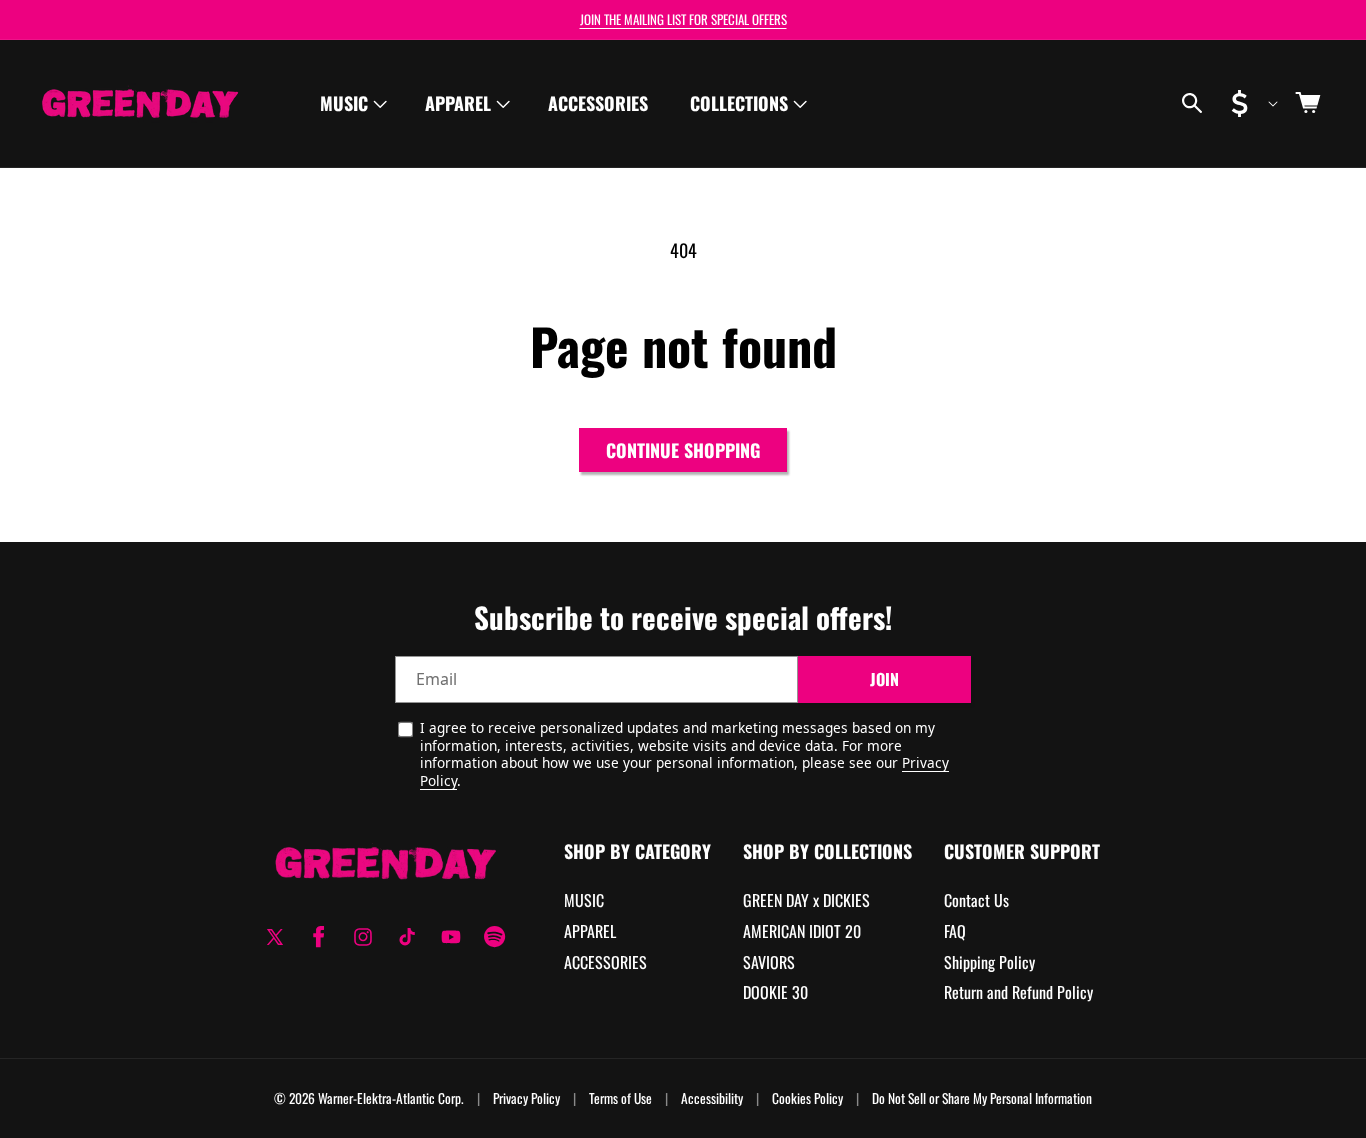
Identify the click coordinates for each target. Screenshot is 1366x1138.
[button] (351, 103)
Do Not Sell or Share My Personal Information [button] (982, 1098)
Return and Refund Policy (1018, 992)
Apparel (458, 103)
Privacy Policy (526, 1098)
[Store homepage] (385, 862)
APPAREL (590, 931)
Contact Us (976, 900)
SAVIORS (769, 962)
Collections (739, 103)
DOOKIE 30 (775, 992)
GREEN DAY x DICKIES (806, 900)
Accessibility (712, 1098)
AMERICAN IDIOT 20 (802, 931)
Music (344, 103)
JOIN (884, 679)
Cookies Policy (807, 1098)
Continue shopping (683, 450)
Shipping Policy (989, 962)
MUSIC (584, 900)
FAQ (955, 931)
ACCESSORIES (605, 962)
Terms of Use (620, 1098)
